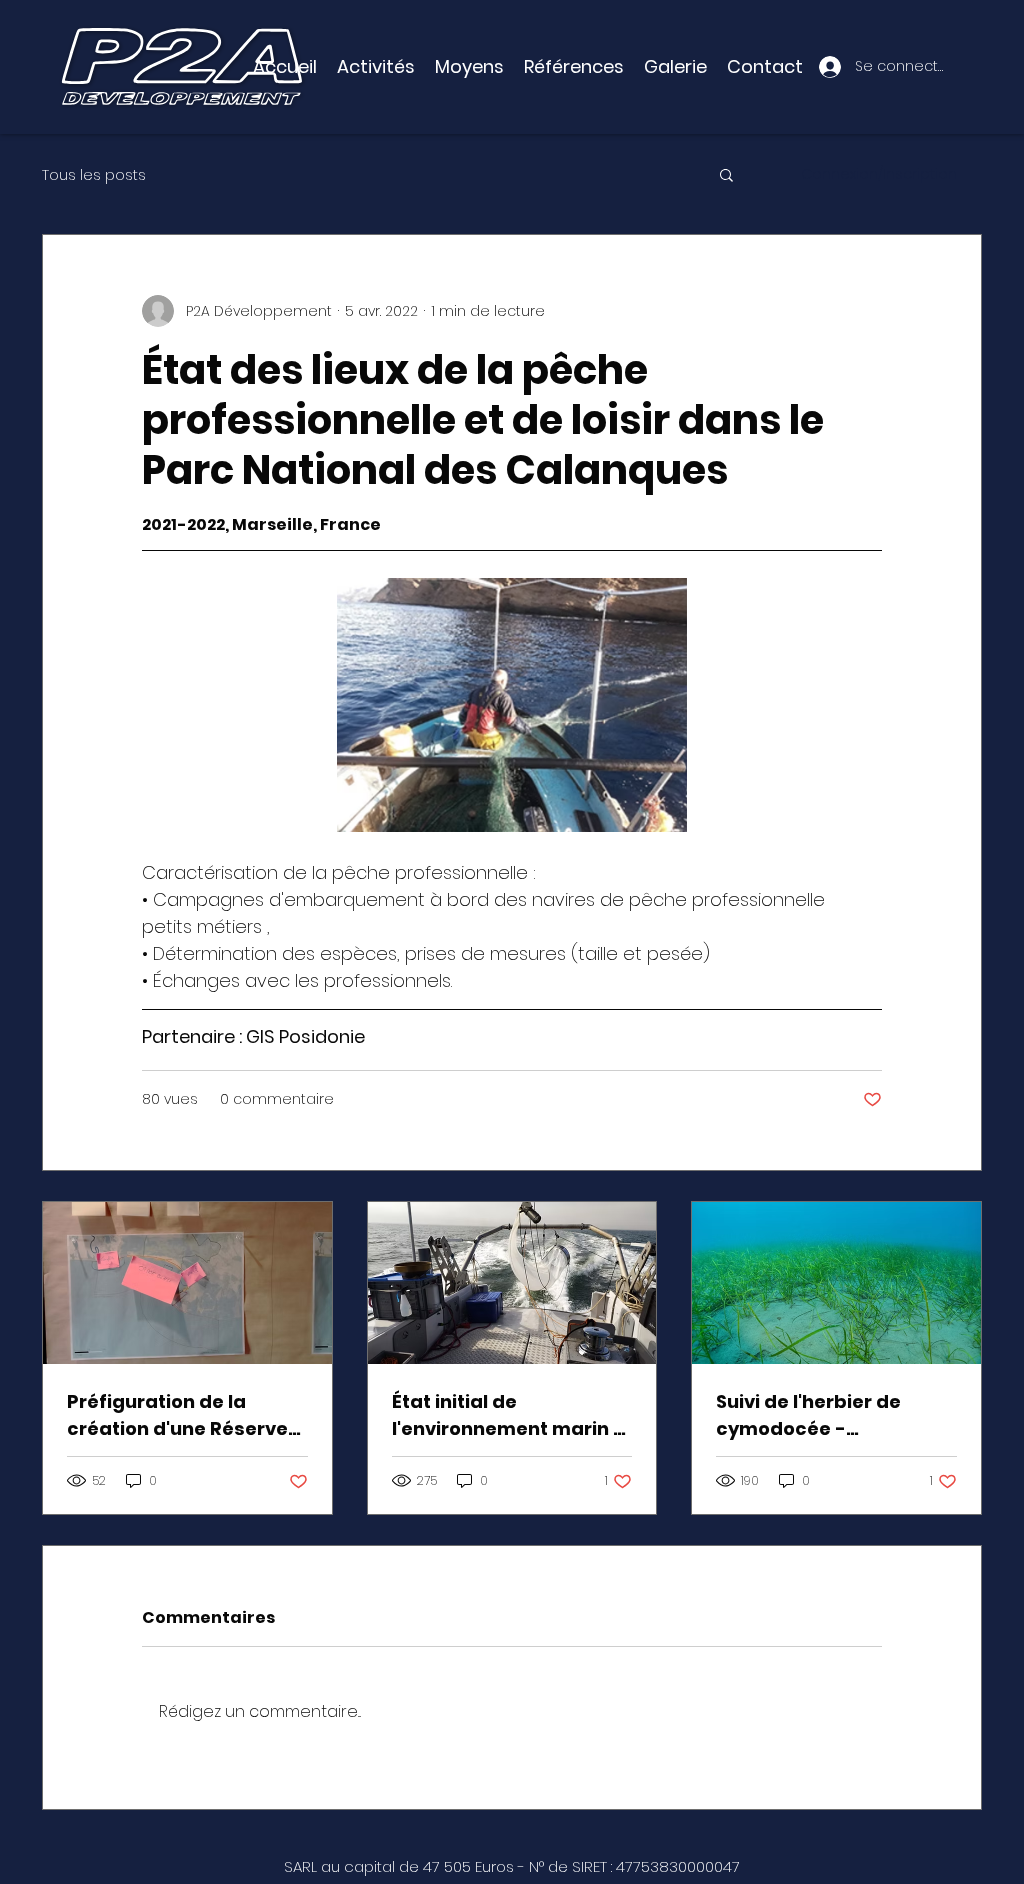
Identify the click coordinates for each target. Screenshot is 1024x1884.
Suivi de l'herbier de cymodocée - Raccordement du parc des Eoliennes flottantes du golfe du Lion (832, 1415)
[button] (469, 67)
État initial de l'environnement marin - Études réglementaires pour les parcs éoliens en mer (511, 1415)
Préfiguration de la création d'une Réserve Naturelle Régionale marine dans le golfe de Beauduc (180, 1415)
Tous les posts (94, 174)
